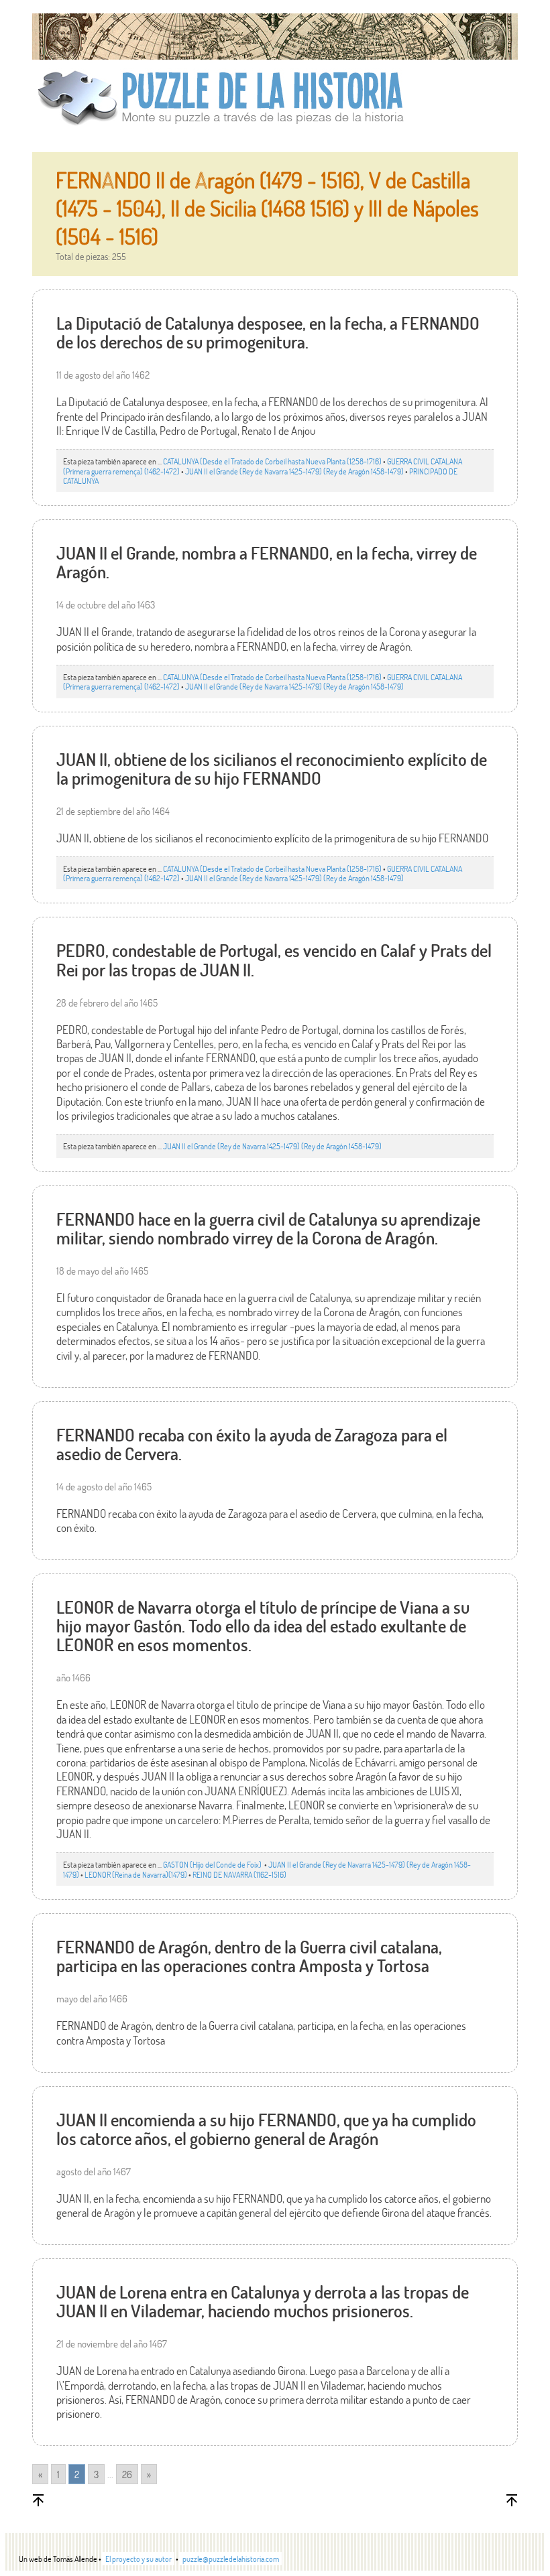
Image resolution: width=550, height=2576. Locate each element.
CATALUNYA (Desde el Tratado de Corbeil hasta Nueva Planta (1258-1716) (272, 461)
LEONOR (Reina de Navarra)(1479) (136, 1874)
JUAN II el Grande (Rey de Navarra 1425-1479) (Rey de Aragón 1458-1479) (294, 471)
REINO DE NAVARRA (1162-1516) (239, 1874)
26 (127, 2474)
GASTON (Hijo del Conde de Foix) (213, 1864)
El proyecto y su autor (139, 2559)
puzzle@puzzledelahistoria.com (231, 2559)
